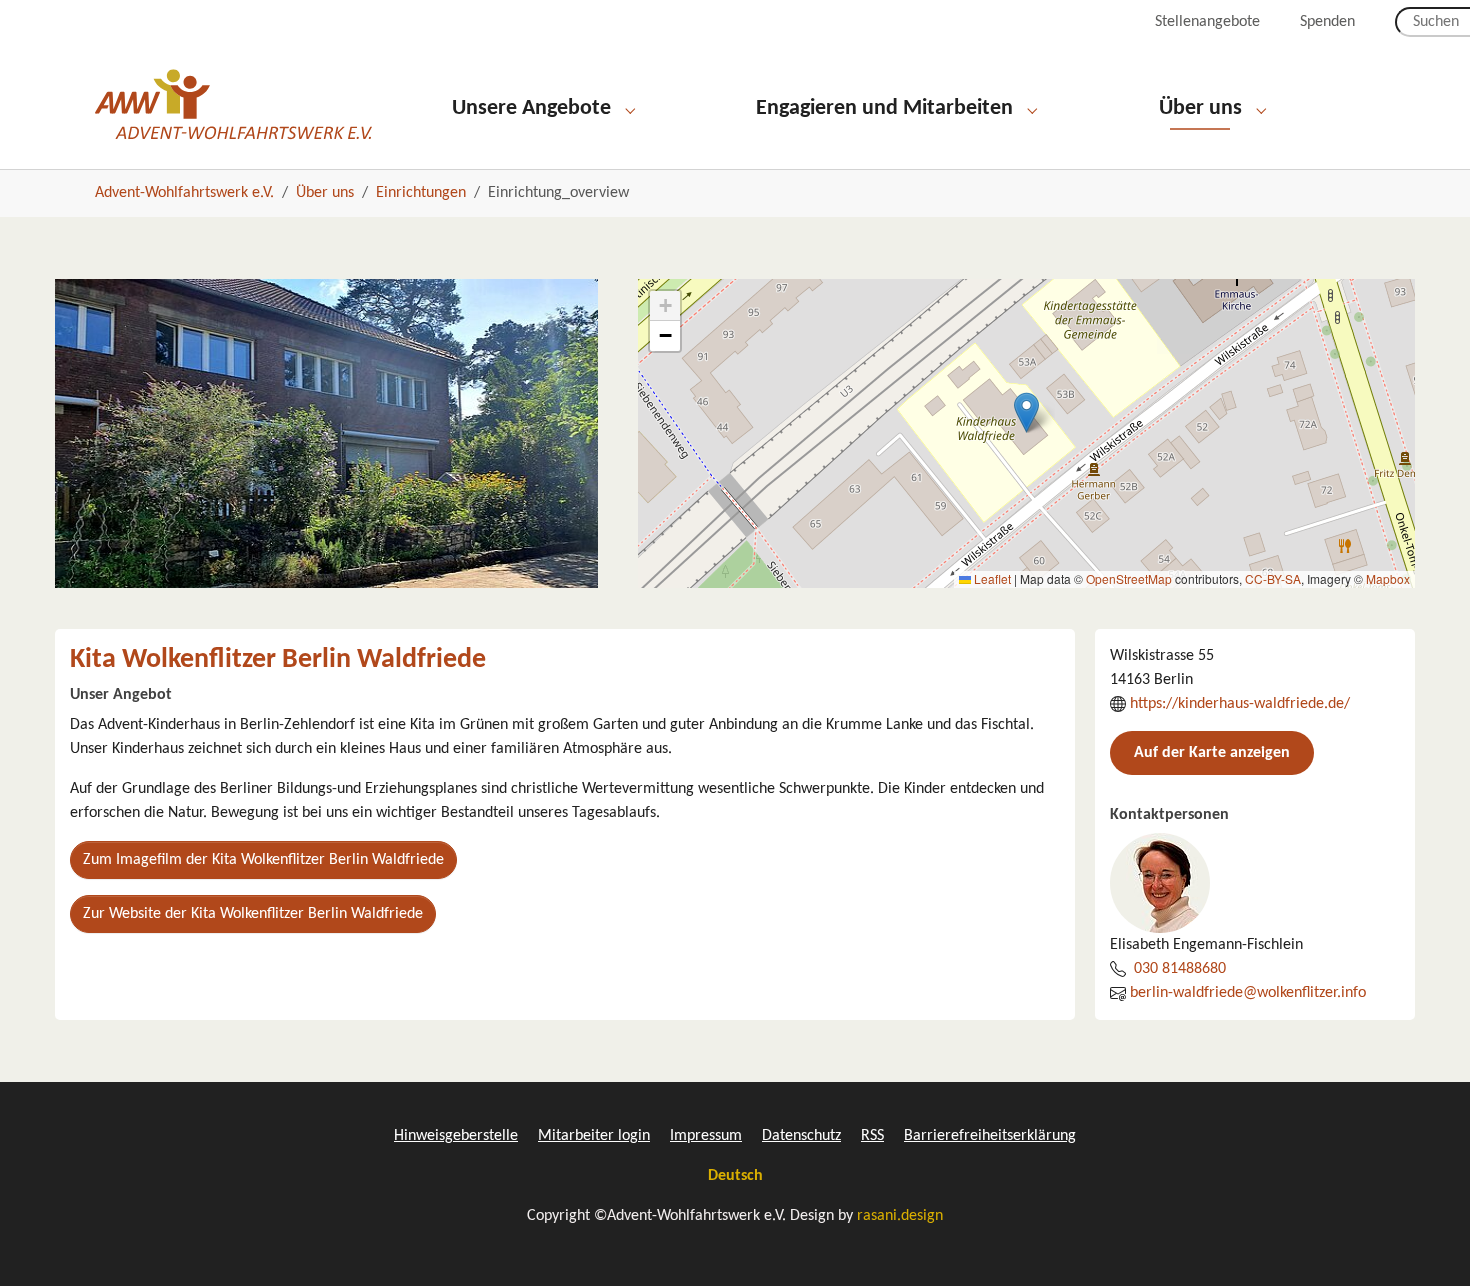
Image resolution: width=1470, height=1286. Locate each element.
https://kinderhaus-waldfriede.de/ (1240, 704)
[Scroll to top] (1426, 1242)
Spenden (1327, 22)
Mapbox (1388, 578)
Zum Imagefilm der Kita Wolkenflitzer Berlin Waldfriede (263, 860)
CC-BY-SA (1273, 578)
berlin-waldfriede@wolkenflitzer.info (1248, 993)
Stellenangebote (1207, 22)
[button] (1026, 412)
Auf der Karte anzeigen (1212, 753)
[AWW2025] (233, 104)
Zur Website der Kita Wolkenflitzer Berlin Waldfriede (253, 914)
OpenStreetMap (1129, 578)
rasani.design (900, 1216)
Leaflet (991, 578)
